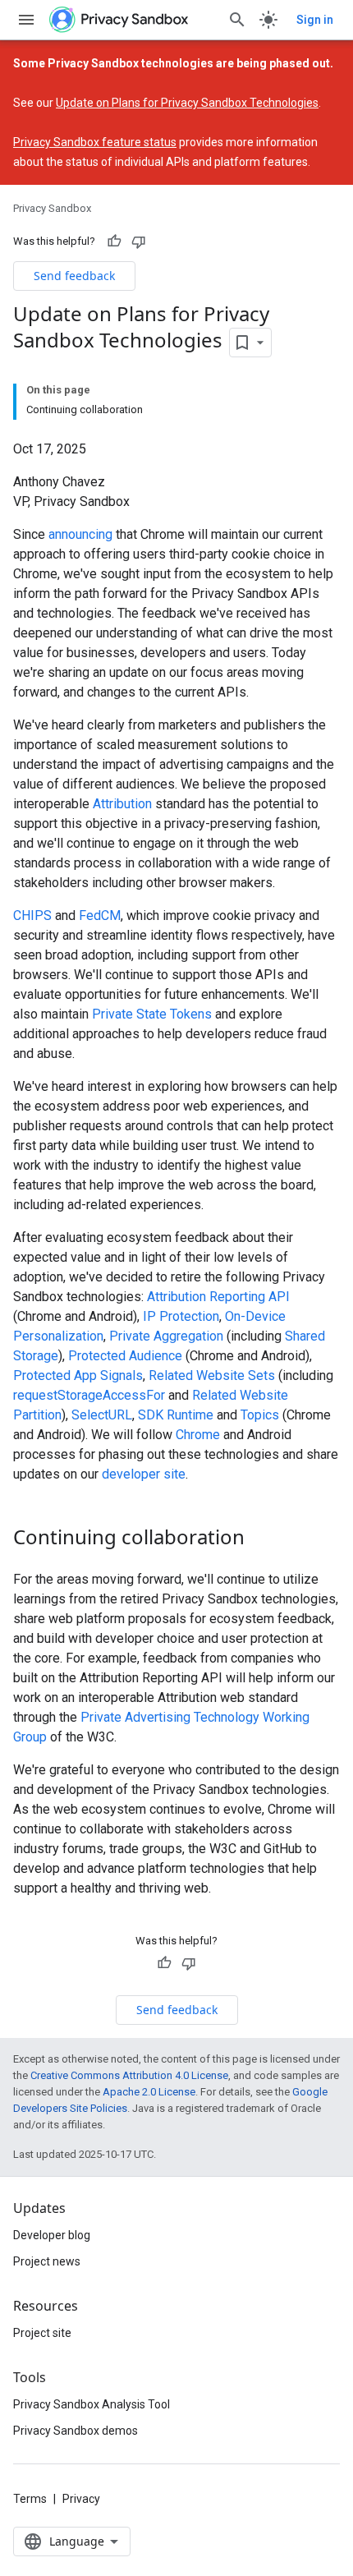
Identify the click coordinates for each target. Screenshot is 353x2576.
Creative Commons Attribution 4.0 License (129, 2075)
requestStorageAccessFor (89, 1395)
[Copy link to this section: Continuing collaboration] (261, 1539)
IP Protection (181, 1316)
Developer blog (52, 2235)
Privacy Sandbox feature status (95, 142)
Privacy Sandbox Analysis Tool (92, 2404)
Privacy (81, 2499)
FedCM (100, 915)
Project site (42, 2333)
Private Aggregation (166, 1336)
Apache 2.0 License (149, 2092)
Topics (260, 1415)
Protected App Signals (78, 1375)
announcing (80, 534)
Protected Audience (125, 1356)
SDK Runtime (176, 1415)
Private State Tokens (152, 1014)
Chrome (198, 1435)
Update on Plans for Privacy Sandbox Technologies (187, 103)
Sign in (315, 20)
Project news (47, 2261)
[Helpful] (114, 241)
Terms (30, 2499)
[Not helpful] (139, 241)
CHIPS (32, 915)
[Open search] (237, 20)
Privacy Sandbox (52, 208)
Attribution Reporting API (218, 1297)
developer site (144, 1474)
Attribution (122, 804)
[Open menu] (26, 20)
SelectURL (102, 1415)
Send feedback (74, 276)
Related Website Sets (212, 1375)
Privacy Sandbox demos (76, 2431)
